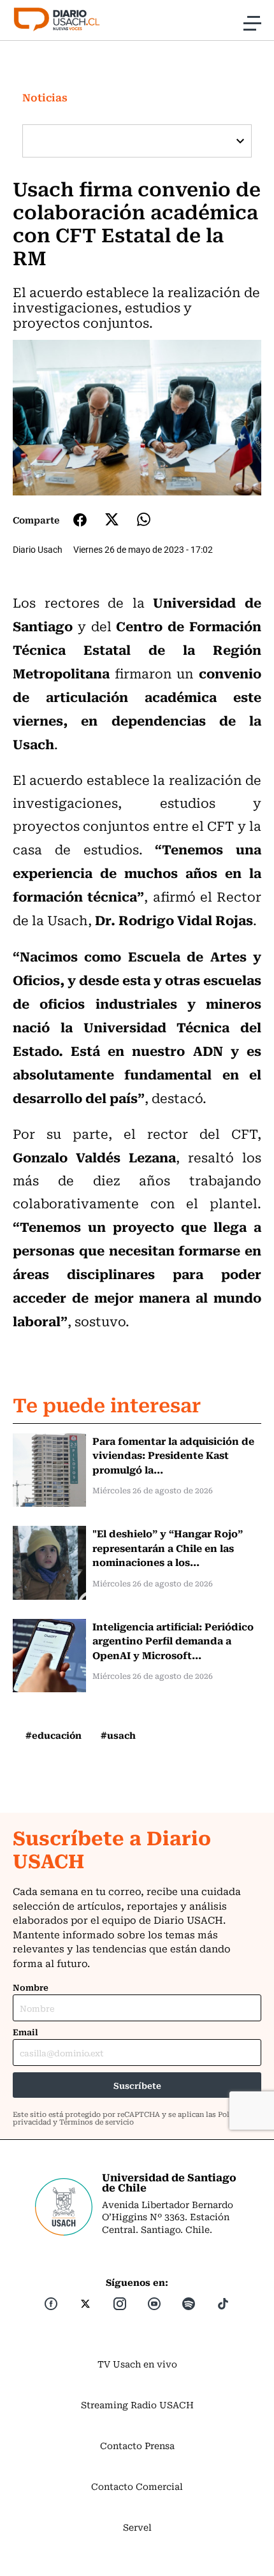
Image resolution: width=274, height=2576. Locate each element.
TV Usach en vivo (137, 2364)
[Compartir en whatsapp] (144, 519)
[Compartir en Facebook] (80, 520)
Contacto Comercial (137, 2486)
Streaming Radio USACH (137, 2404)
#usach (118, 1735)
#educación (54, 1735)
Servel (137, 2527)
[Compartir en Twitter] (112, 519)
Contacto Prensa (137, 2445)
